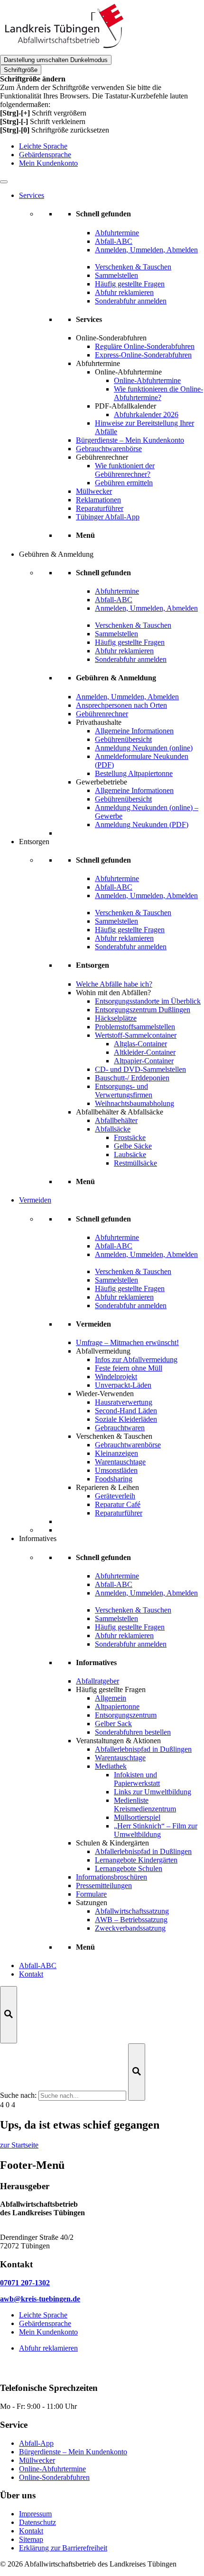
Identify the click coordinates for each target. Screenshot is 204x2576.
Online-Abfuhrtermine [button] (128, 372)
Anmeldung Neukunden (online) (144, 748)
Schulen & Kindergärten (112, 1843)
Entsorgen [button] (34, 842)
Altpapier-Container (144, 1061)
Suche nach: (18, 2095)
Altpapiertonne (117, 1707)
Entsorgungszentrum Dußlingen (143, 1010)
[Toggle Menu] (4, 182)
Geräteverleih (115, 1496)
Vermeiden (35, 1200)
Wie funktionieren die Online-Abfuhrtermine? (158, 393)
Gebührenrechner (102, 457)
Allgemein (111, 1698)
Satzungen (92, 1903)
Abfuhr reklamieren (48, 2348)
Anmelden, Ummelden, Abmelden (127, 697)
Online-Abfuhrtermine (147, 380)
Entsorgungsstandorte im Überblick (148, 1001)
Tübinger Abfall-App (108, 517)
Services (32, 195)
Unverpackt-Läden (123, 1385)
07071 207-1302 (25, 2283)
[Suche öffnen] (9, 2015)
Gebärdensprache (45, 155)
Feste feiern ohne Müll (129, 1368)
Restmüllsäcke (135, 1163)
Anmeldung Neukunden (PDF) (142, 824)
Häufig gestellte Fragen (111, 1689)
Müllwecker (94, 491)
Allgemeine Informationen (134, 731)
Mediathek (111, 1766)
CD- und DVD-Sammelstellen (140, 1069)
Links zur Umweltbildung (153, 1792)
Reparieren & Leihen (107, 1487)
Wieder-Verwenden (105, 1394)
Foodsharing (114, 1479)
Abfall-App (36, 2443)
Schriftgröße (21, 70)
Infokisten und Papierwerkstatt (137, 1779)
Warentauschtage (120, 1462)
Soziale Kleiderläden (126, 1419)
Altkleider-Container (145, 1052)
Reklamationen (98, 500)
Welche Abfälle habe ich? (114, 984)
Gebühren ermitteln (124, 483)
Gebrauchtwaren (120, 1428)
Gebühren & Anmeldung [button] (56, 554)
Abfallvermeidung (103, 1351)
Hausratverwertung (124, 1402)
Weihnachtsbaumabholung (134, 1103)
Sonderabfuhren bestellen (133, 1732)
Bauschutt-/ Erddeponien (132, 1078)
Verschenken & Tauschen (114, 1436)
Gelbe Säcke (133, 1146)
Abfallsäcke (113, 1129)
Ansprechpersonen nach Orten (121, 705)
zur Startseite (19, 2145)
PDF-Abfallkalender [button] (125, 406)
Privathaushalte (99, 722)
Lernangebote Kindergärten (136, 1860)
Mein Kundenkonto (48, 163)
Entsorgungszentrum (126, 1715)
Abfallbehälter (116, 1120)
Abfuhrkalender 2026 (146, 414)
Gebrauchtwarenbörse (109, 449)
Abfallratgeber (97, 1681)
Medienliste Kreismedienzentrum (145, 1805)
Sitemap (31, 2539)
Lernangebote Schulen (129, 1868)
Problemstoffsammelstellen (135, 1027)
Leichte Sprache (43, 146)
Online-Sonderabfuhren (111, 338)
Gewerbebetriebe (102, 782)
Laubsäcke (130, 1154)
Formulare (91, 1894)
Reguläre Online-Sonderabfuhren (145, 346)
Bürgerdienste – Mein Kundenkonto (130, 440)
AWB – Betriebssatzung (131, 1920)
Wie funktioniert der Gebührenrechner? (125, 470)
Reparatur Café (118, 1504)
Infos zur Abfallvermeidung (136, 1359)
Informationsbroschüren (111, 1877)
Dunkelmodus (56, 60)
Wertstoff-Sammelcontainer (136, 1035)
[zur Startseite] (64, 50)
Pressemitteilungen (104, 1885)
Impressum (35, 2514)
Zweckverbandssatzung (130, 1928)
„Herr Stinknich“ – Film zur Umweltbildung (156, 1830)
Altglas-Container (140, 1044)
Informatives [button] (38, 1538)
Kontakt (31, 1974)
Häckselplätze (116, 1018)
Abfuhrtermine (98, 363)
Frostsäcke (130, 1137)
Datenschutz (37, 2522)
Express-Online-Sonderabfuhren (143, 355)
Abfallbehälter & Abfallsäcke (120, 1112)
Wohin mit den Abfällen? (113, 993)
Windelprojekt (116, 1377)
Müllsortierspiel (137, 1817)
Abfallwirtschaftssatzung (132, 1911)
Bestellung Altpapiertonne (134, 773)
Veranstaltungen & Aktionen (118, 1741)
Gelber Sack (113, 1724)
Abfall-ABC (38, 1965)
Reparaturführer (100, 508)
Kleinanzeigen (116, 1453)
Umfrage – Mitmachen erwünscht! (127, 1342)
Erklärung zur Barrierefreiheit (63, 2548)
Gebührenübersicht (123, 739)
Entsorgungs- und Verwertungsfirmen (124, 1091)
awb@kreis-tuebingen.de (40, 2299)
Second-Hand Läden (126, 1411)
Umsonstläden (116, 1470)
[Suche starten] (137, 2072)
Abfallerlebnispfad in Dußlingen (143, 1749)
